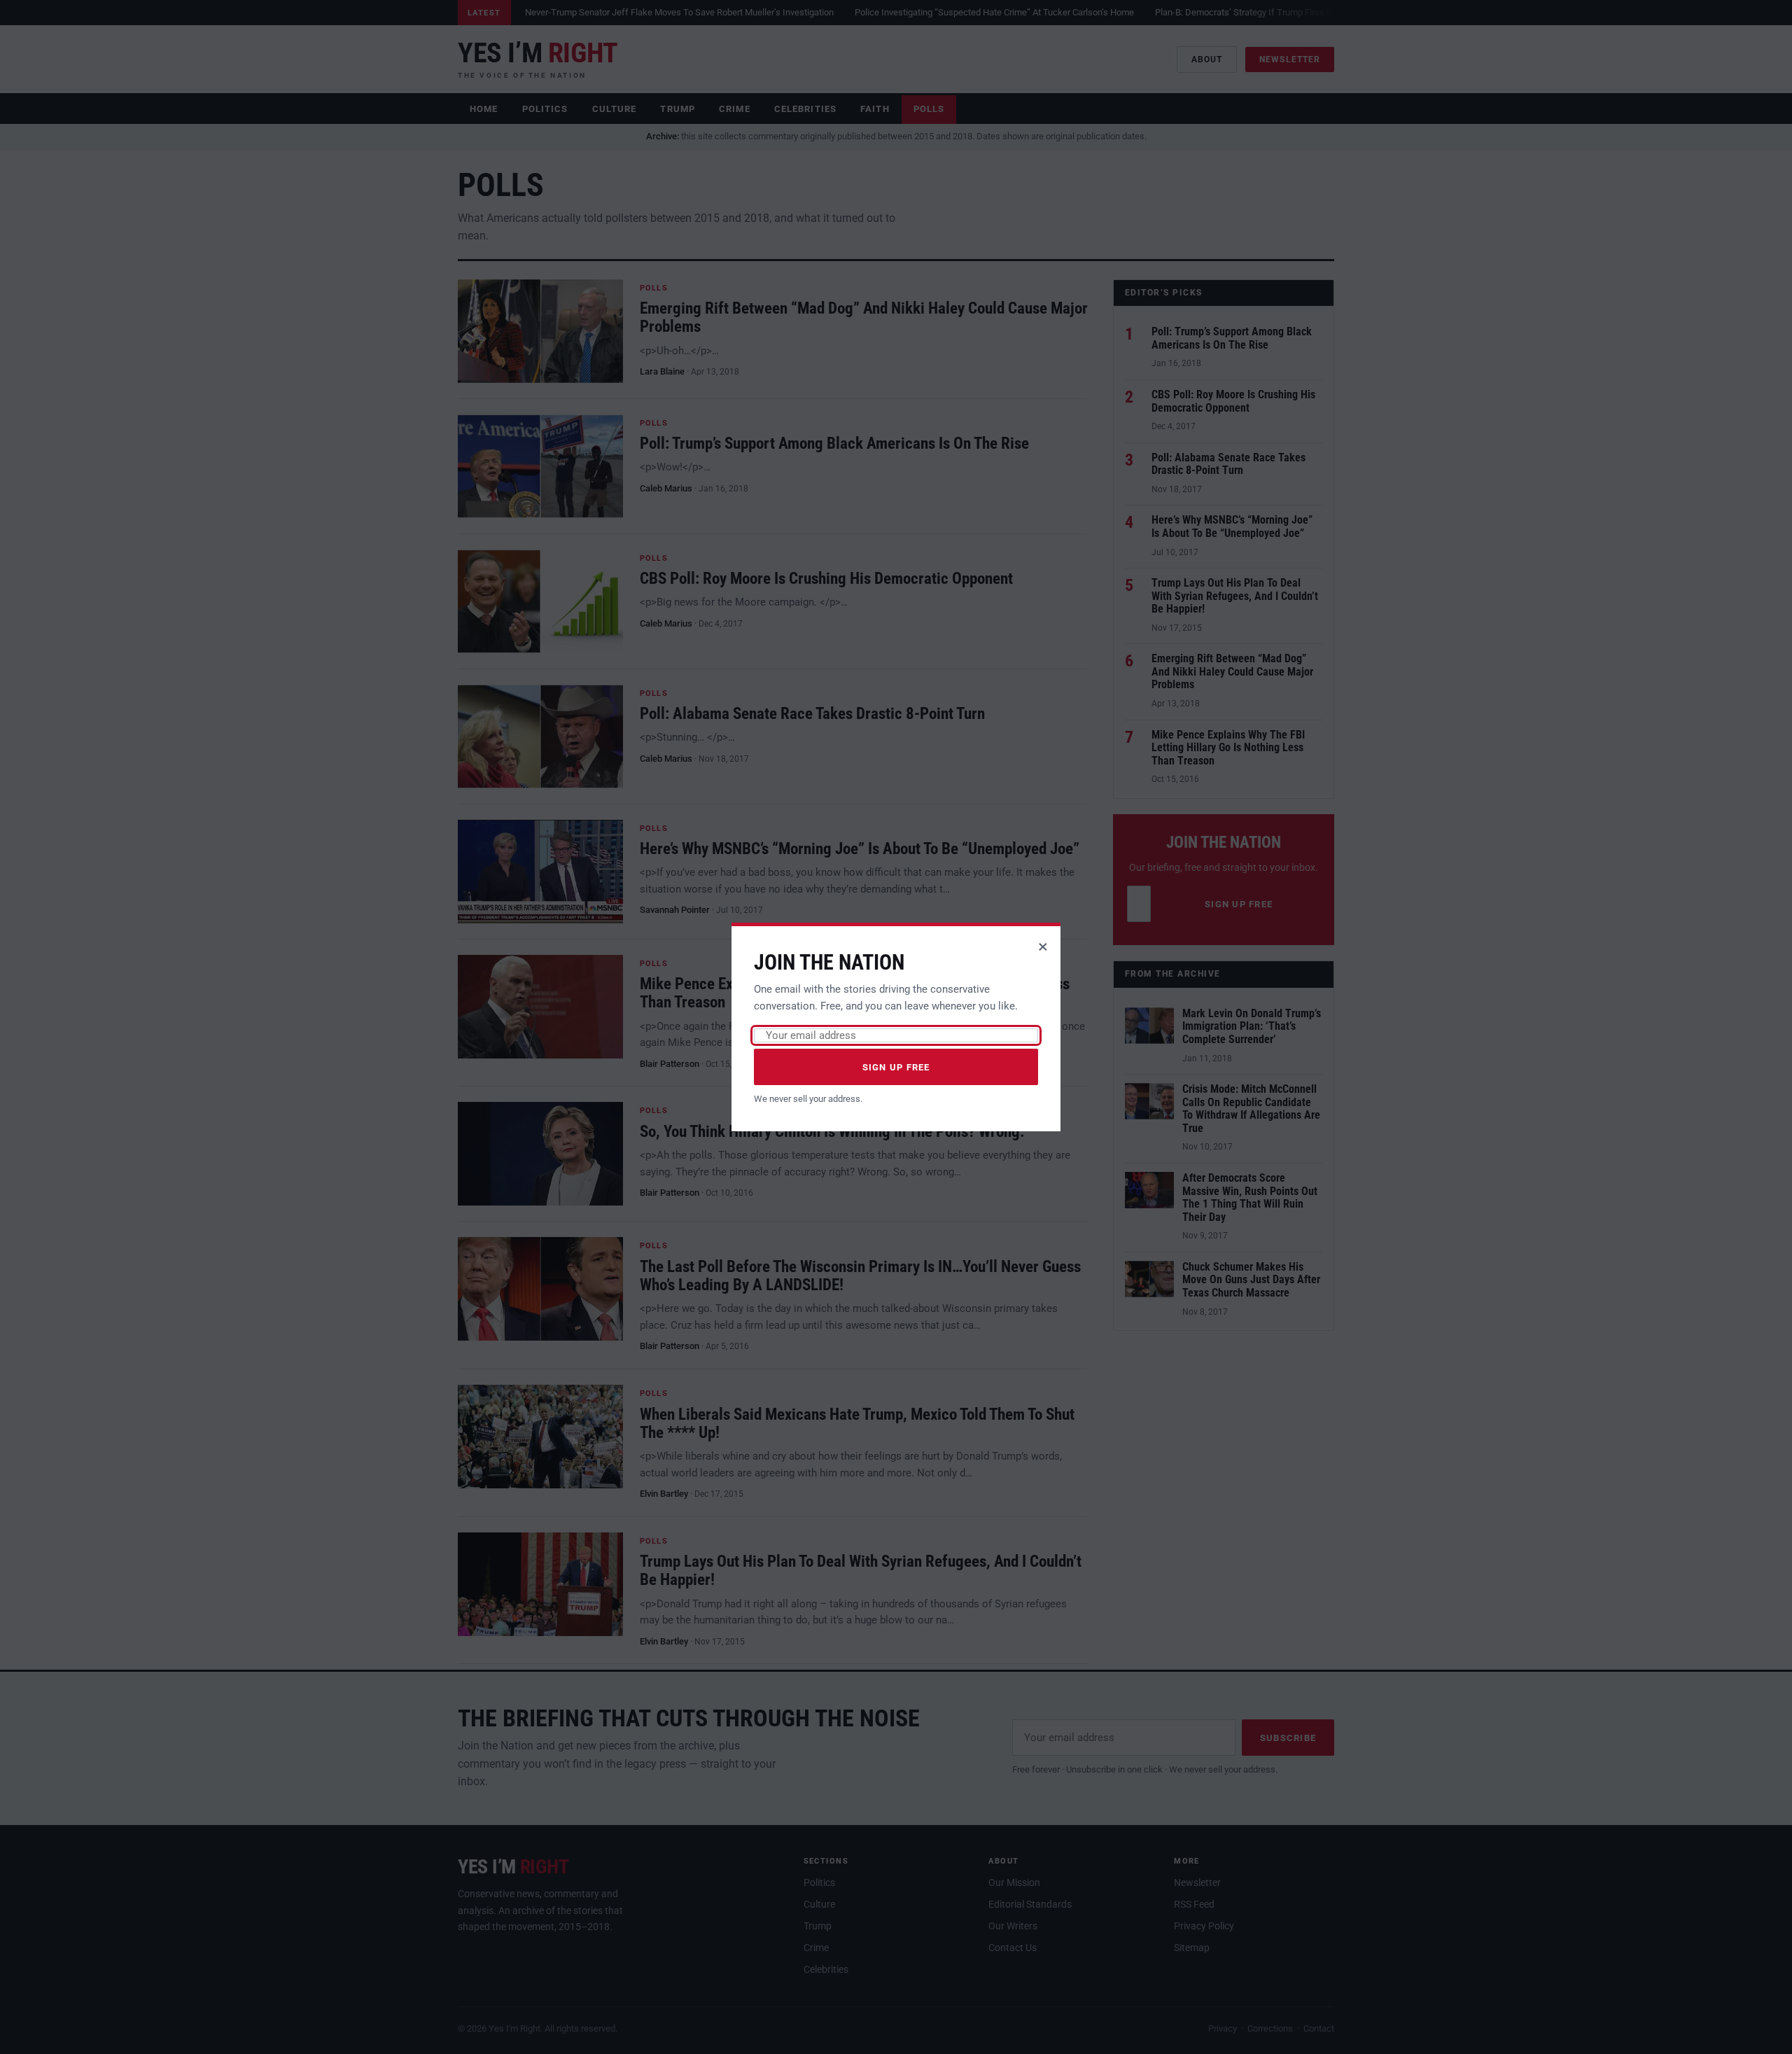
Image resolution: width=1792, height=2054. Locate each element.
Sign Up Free (896, 1067)
